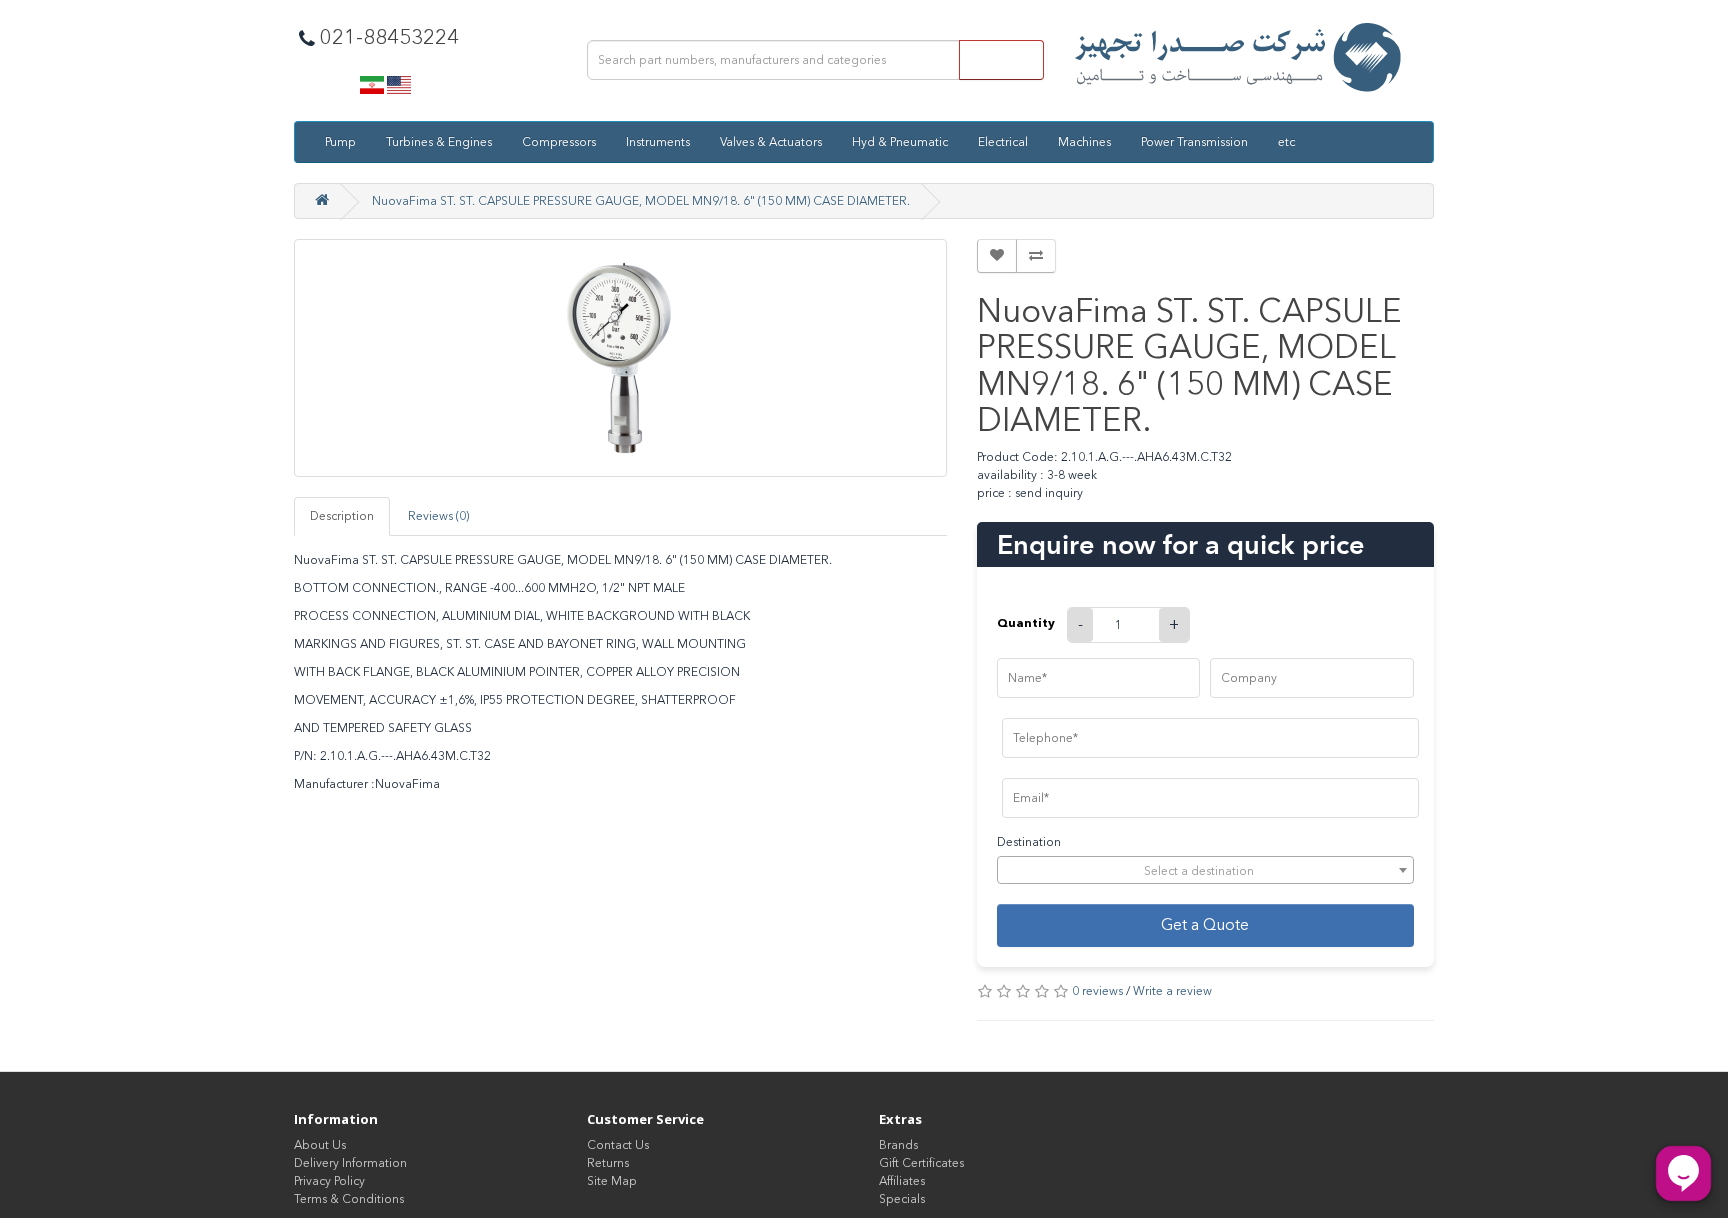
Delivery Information (350, 1163)
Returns (608, 1163)
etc (1286, 142)
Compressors (559, 142)
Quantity (1026, 622)
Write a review (1172, 991)
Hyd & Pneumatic (900, 142)
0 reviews (1097, 991)
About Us (320, 1145)
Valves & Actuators (771, 142)
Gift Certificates (921, 1163)
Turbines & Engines (439, 142)
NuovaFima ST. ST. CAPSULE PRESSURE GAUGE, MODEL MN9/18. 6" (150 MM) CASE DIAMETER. (641, 201)
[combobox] (1206, 870)
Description (342, 516)
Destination (1029, 842)
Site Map (612, 1181)
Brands (898, 1145)
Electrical (1003, 142)
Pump (340, 142)
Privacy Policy (329, 1181)
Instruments (658, 142)
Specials (902, 1199)
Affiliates (902, 1181)
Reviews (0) (438, 516)
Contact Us (618, 1145)
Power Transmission (1194, 142)
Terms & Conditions (349, 1199)
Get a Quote (1205, 924)
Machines (1084, 142)
